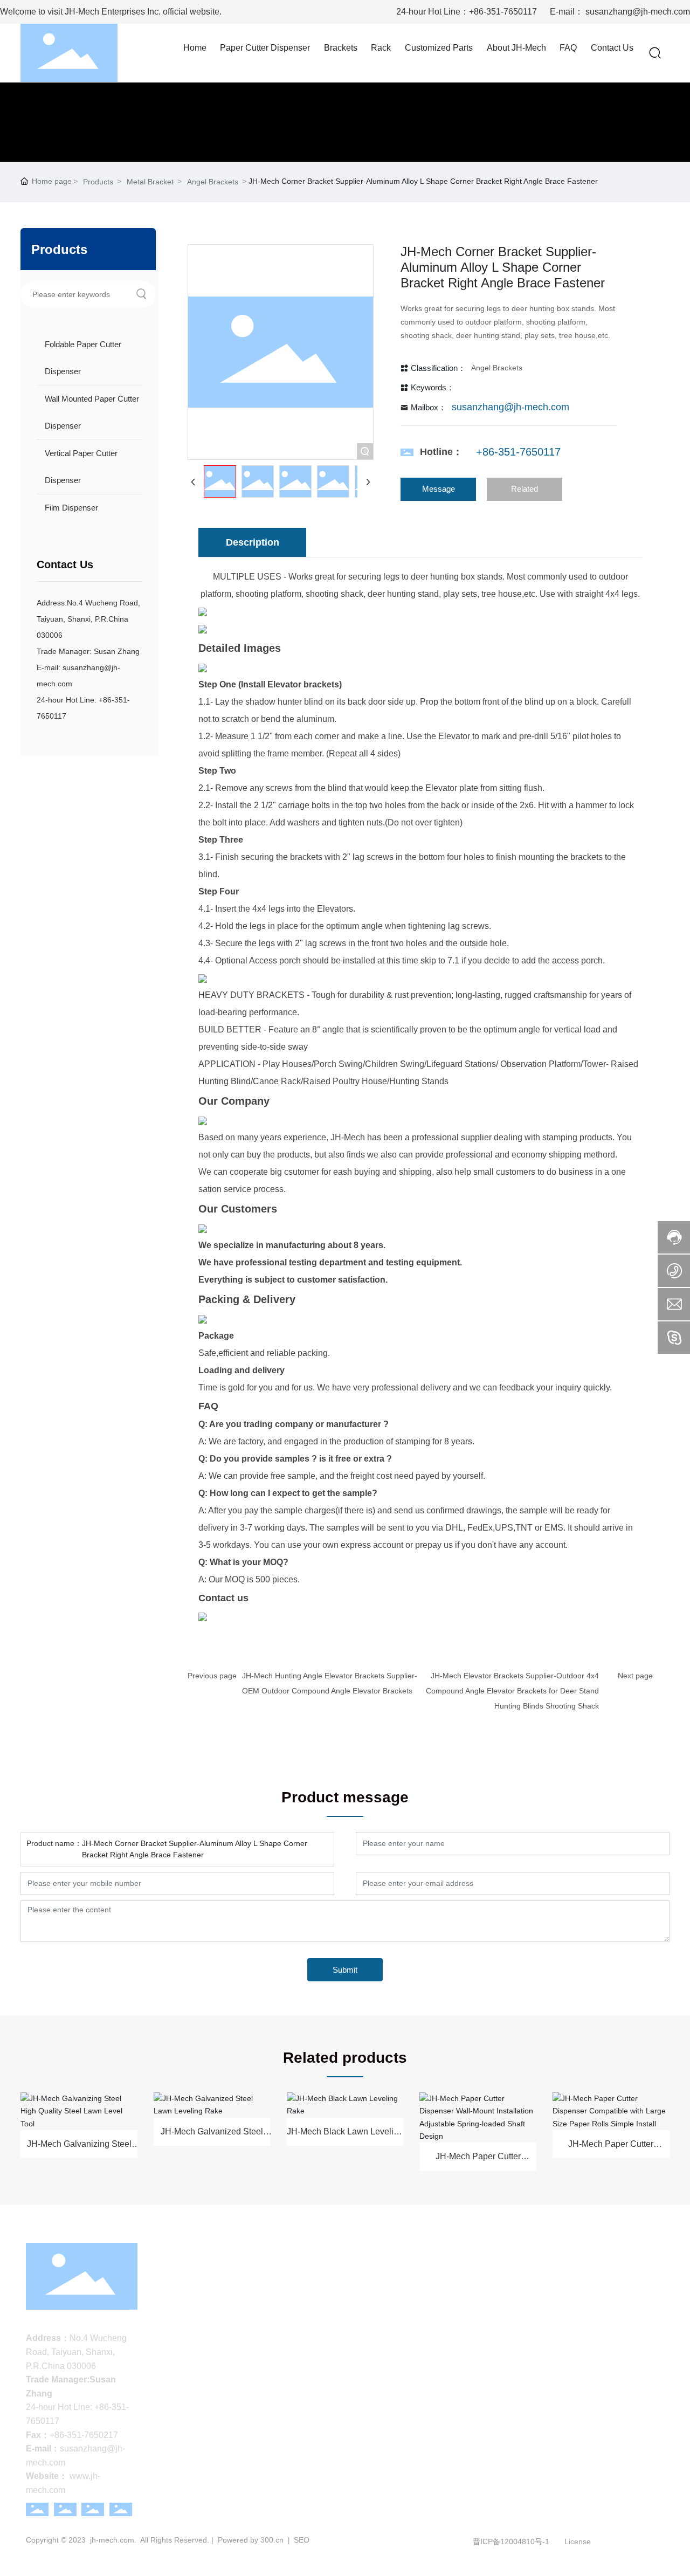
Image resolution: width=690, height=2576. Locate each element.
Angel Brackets (213, 182)
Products (98, 182)
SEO (301, 2540)
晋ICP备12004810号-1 (511, 2541)
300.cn (272, 2540)
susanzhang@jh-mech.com (638, 12)
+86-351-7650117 (503, 12)
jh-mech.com (112, 2540)
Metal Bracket (150, 182)
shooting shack (334, 594)
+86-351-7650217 (84, 2435)
